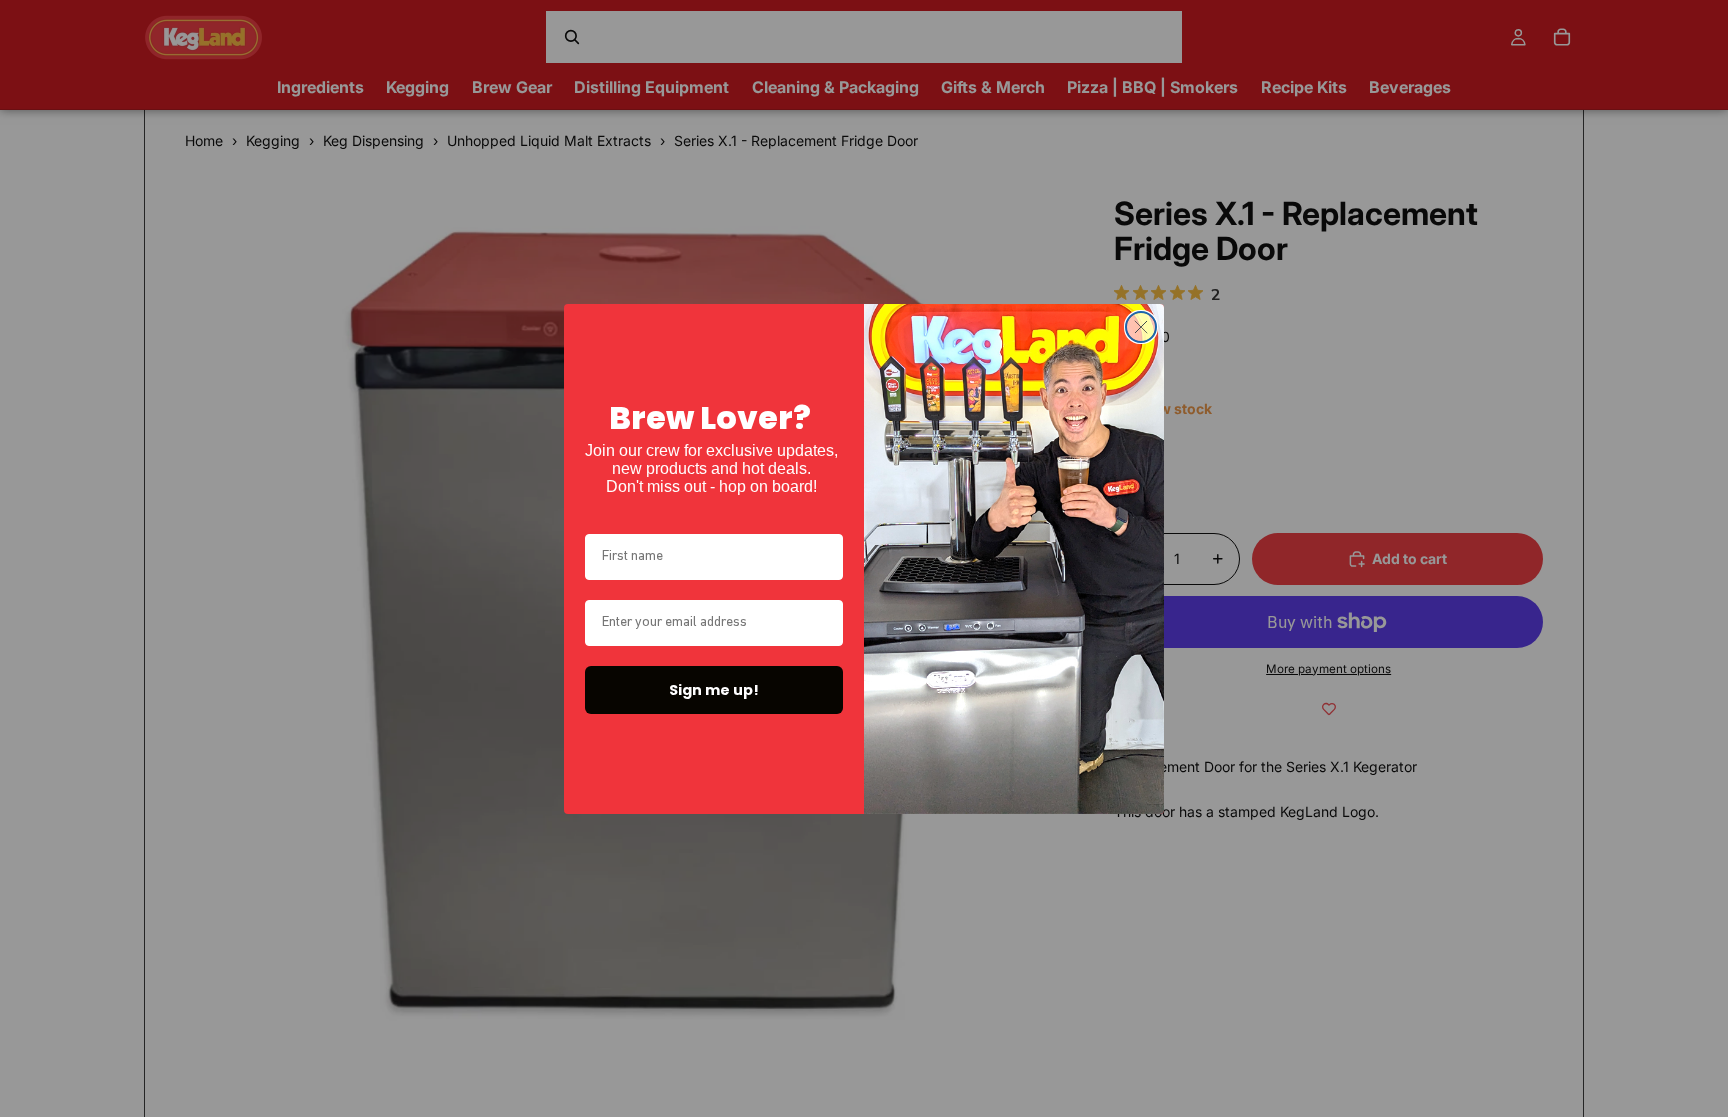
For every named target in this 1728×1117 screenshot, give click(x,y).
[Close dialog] (1141, 327)
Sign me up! (714, 690)
